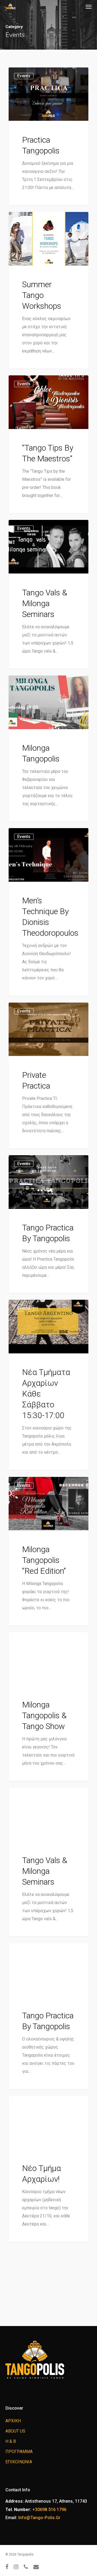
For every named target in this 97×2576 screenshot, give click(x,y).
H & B (11, 2441)
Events (24, 76)
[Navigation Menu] (89, 6)
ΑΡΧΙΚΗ (13, 2421)
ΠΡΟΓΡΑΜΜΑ (19, 2452)
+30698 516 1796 (49, 2510)
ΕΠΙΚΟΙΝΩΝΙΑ (19, 2462)
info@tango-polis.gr (39, 2518)
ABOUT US (15, 2431)
